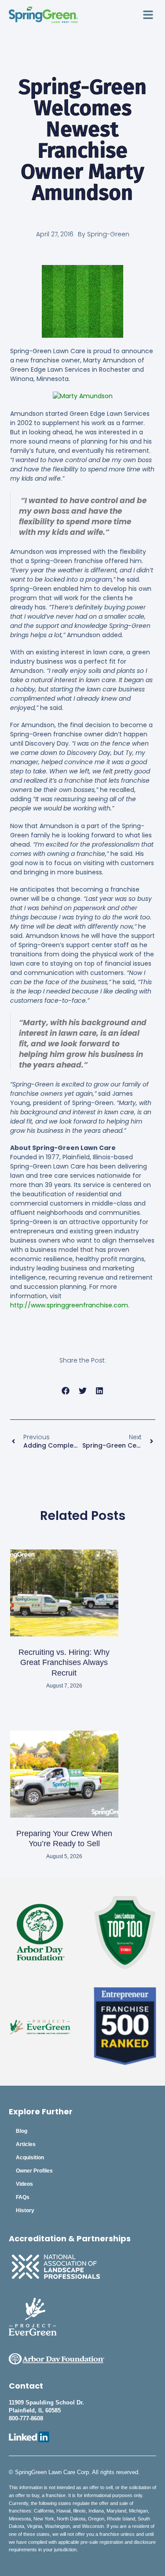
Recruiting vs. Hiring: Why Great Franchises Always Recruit (64, 1663)
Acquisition (30, 2158)
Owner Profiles (34, 2171)
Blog (22, 2131)
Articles (26, 2144)
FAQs (23, 2197)
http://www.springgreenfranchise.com (69, 1305)
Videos (24, 2184)
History (25, 2210)
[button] (148, 15)
